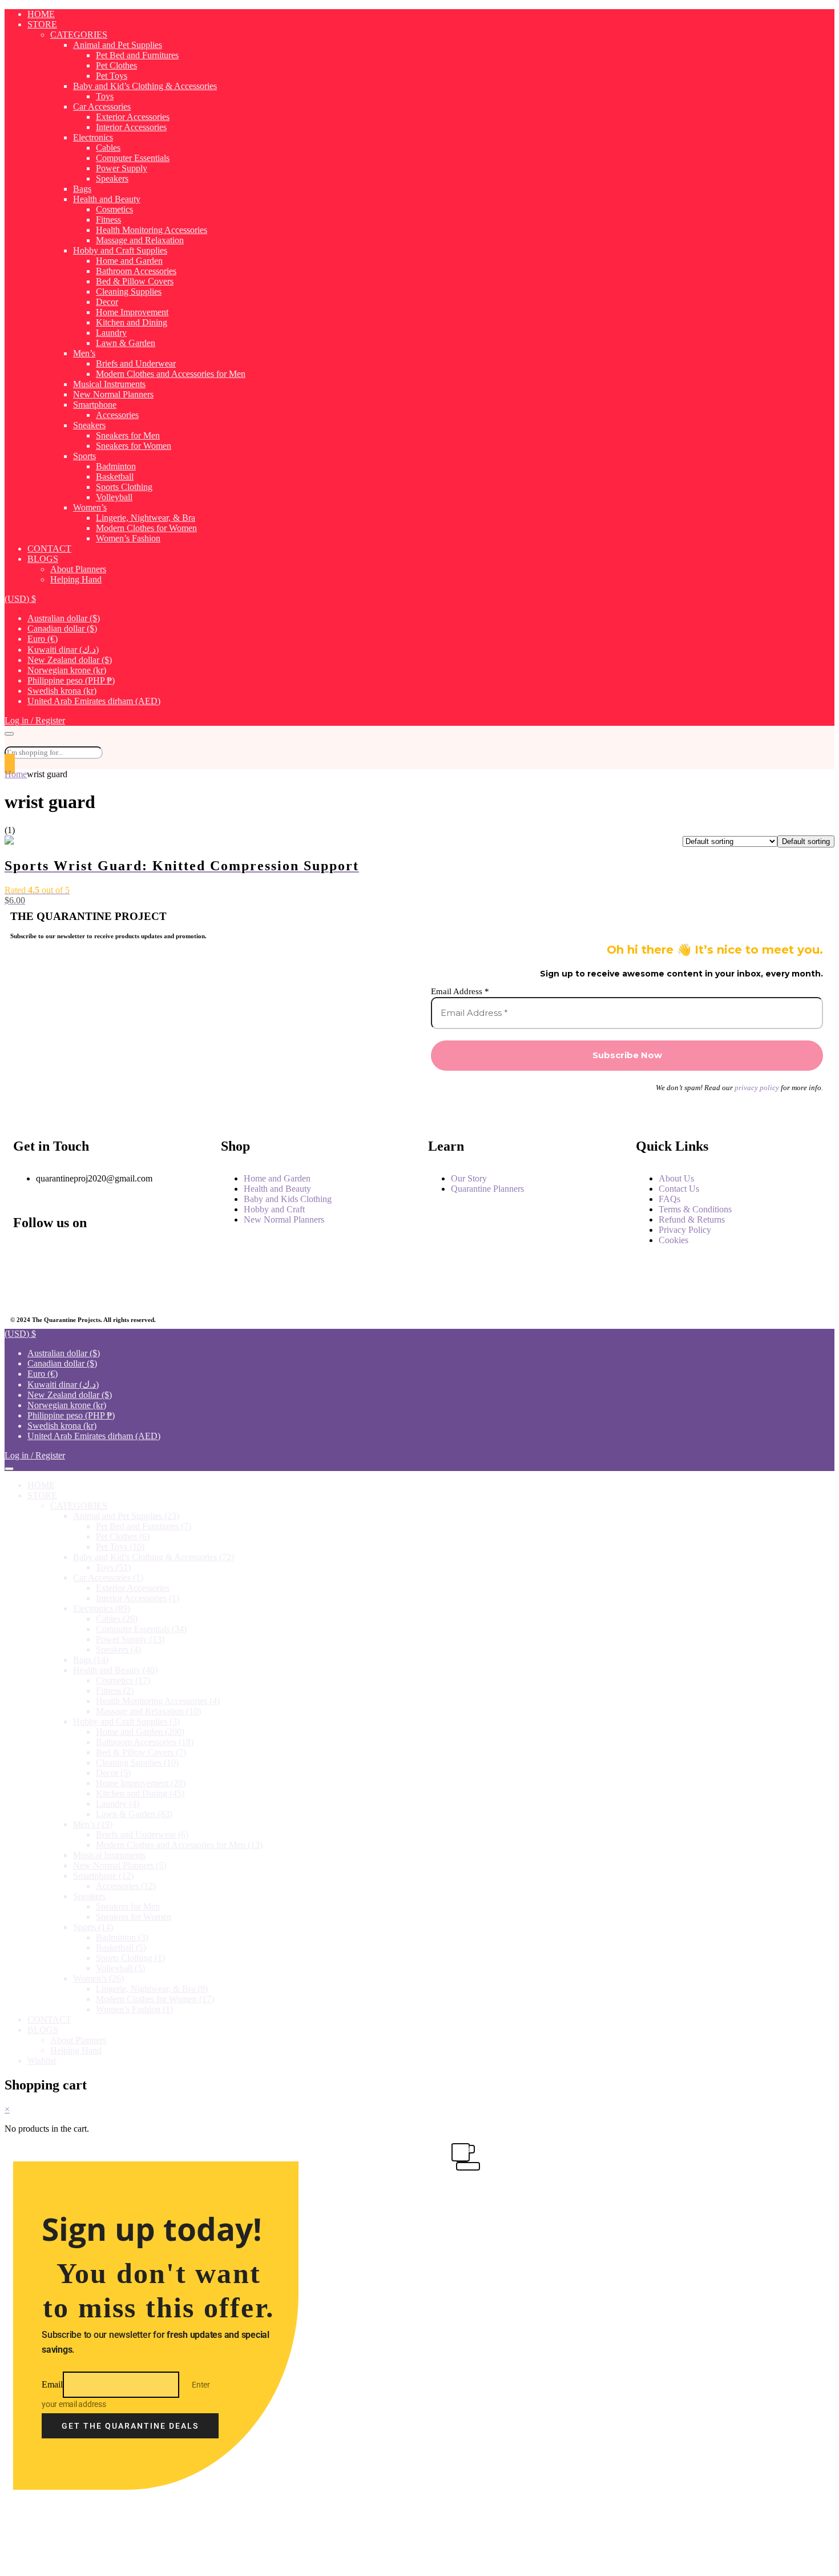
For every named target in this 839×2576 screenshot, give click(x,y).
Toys (105, 96)
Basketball (115, 477)
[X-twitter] (27, 1286)
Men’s (84, 353)
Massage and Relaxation (140, 240)
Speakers (112, 178)
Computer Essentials (133, 158)
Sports (84, 456)
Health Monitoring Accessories (152, 230)
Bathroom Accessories (136, 271)
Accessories (117, 415)
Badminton (116, 466)
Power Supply (122, 168)
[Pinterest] (91, 1286)
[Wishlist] (10, 764)
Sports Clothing (124, 487)
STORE (42, 24)
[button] (20, 599)
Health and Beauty (107, 199)
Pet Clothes (116, 65)
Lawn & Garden (126, 343)
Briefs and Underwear (136, 363)
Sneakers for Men (128, 435)
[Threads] (154, 1255)
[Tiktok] (154, 1286)
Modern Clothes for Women (146, 528)
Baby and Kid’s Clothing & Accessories (145, 86)
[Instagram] (91, 1255)
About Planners (78, 569)
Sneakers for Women (134, 446)
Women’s (90, 507)
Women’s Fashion (128, 538)
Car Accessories (102, 107)
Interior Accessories (131, 127)
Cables (108, 148)
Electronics (93, 137)
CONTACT (49, 548)
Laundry (111, 333)
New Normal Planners (113, 394)
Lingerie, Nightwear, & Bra (146, 518)
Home (16, 774)
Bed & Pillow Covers (135, 281)
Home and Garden (129, 261)
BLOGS (43, 559)
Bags (82, 189)
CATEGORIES (79, 35)
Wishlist (42, 2061)
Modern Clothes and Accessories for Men (171, 374)
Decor (107, 302)
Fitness (108, 220)
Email (52, 2384)
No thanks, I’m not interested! (241, 2562)
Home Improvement (132, 312)
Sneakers (89, 425)
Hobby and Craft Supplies (120, 250)
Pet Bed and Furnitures (137, 55)
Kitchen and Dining (132, 322)
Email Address (460, 991)
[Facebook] (27, 1255)
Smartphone (95, 405)
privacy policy (757, 1088)
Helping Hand (76, 579)
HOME (41, 14)
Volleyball (114, 497)
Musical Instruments (109, 384)
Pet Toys (112, 76)
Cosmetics (114, 209)
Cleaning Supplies (129, 292)
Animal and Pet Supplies (118, 45)
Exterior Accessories (133, 117)
